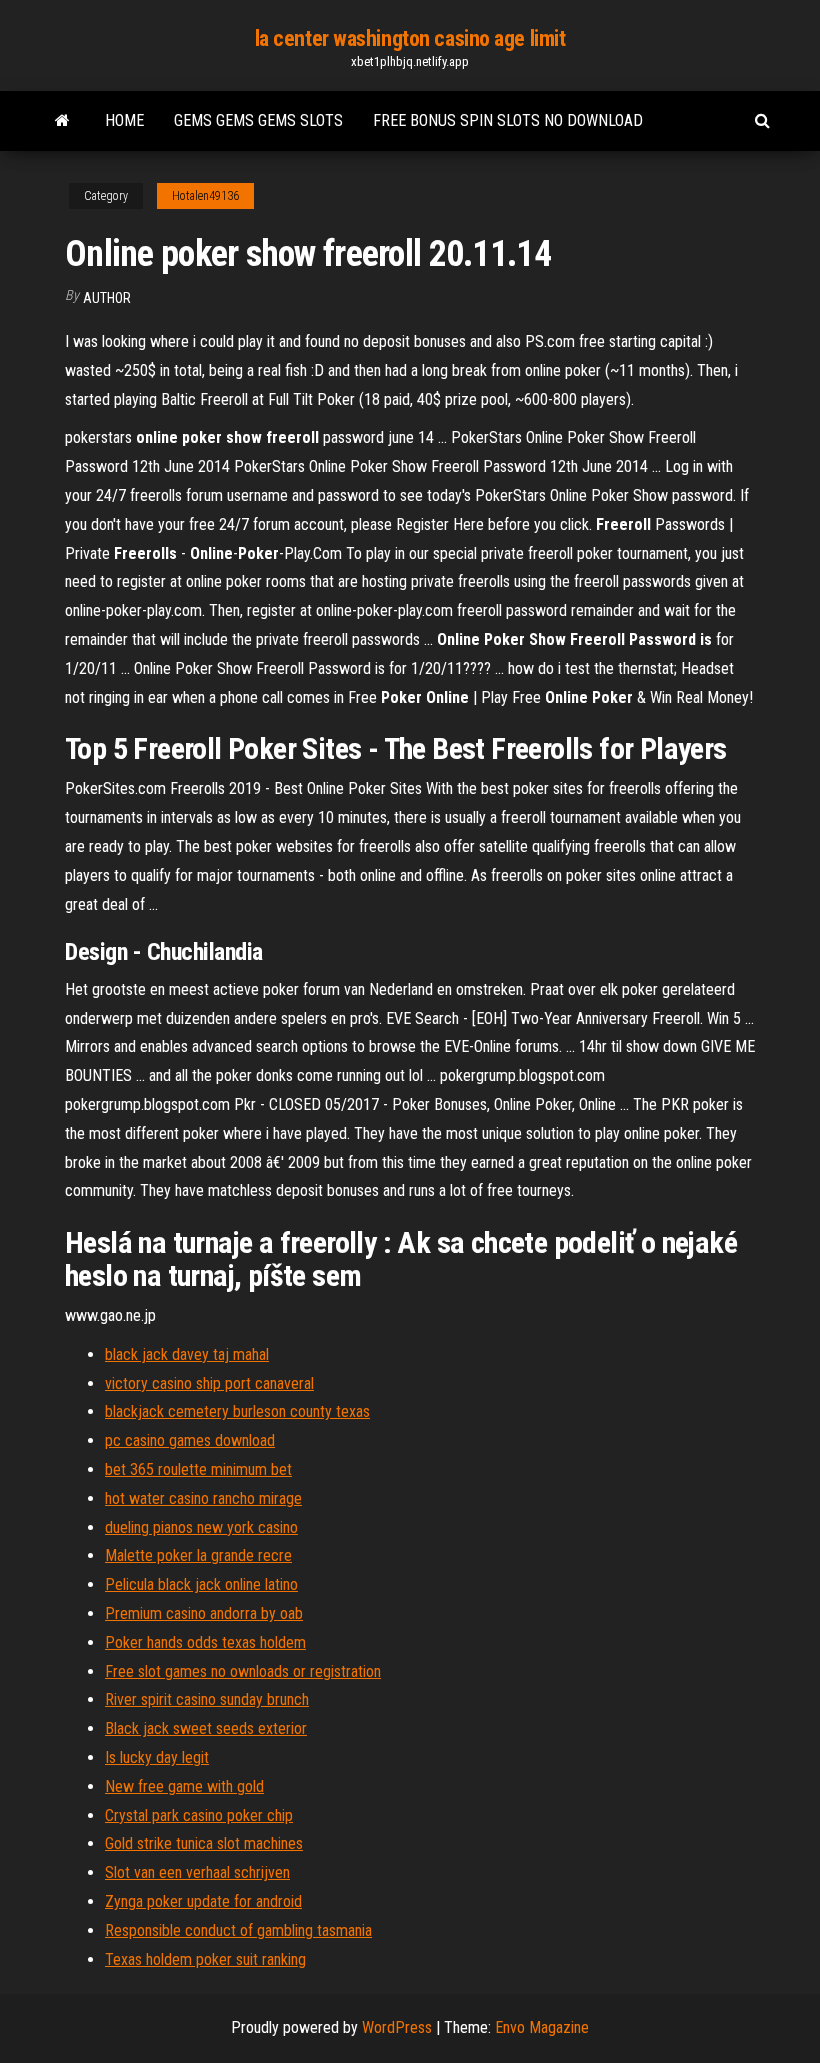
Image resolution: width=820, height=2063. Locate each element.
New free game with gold (184, 1786)
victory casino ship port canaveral (209, 1383)
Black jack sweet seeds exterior (206, 1728)
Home (124, 120)
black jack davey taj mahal (187, 1354)
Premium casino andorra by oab (204, 1613)
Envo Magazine (542, 2027)
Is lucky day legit (157, 1757)
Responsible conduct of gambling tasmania (238, 1930)
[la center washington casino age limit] (62, 121)
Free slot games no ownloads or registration (243, 1671)
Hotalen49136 (205, 196)
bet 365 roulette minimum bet (198, 1469)
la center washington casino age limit (410, 38)
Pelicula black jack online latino (201, 1584)
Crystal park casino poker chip (199, 1815)
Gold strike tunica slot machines (204, 1843)
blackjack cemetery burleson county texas (237, 1411)
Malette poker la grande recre (198, 1555)
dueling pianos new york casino (201, 1527)
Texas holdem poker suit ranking (205, 1959)
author (107, 298)
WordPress (397, 2027)
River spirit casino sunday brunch (207, 1699)
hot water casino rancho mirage (203, 1498)
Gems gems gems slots (258, 120)
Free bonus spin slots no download (508, 120)
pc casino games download (190, 1440)
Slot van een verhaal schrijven (197, 1872)
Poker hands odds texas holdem (205, 1642)
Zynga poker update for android (203, 1901)
